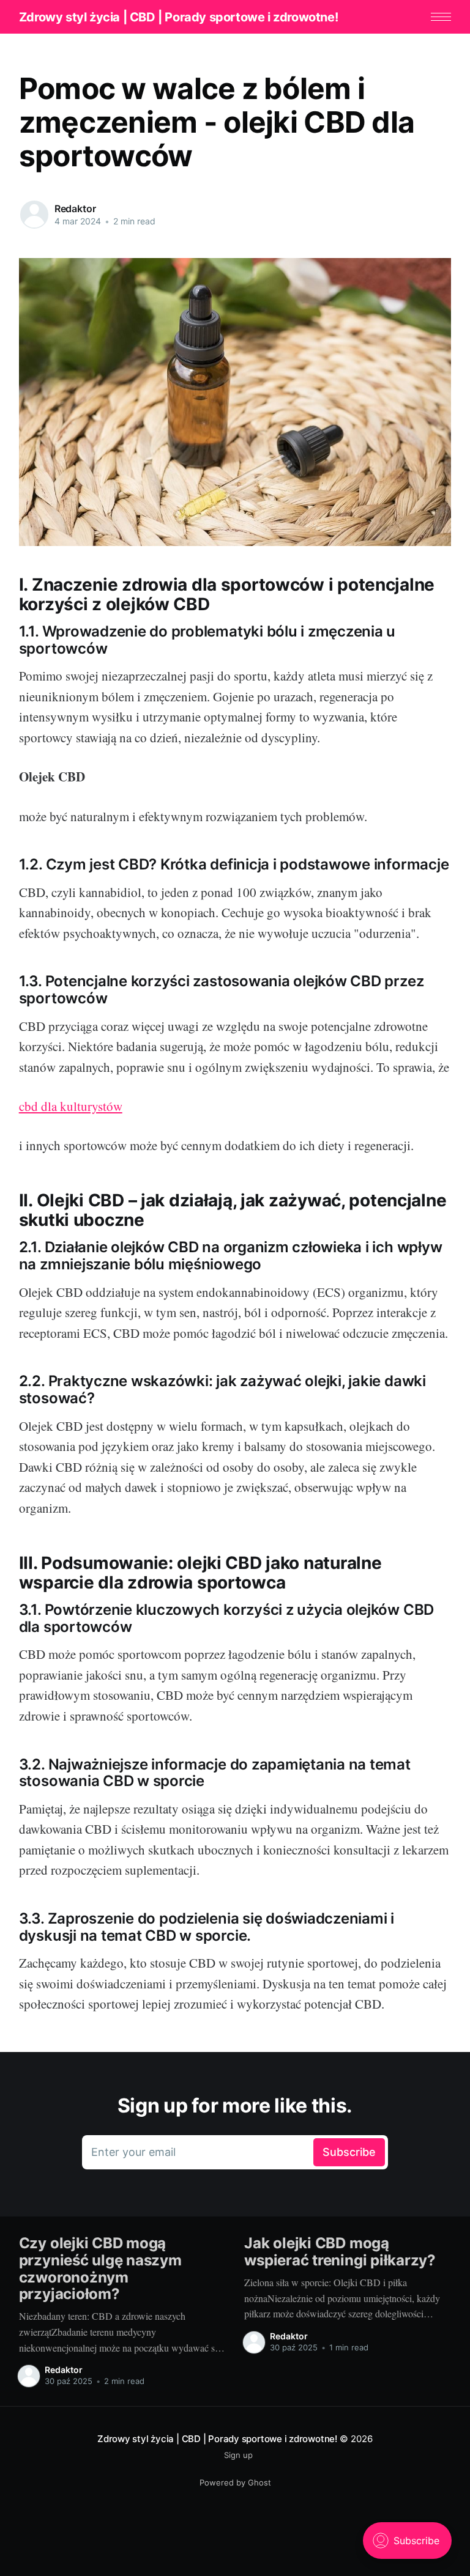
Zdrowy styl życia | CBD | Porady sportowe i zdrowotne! (178, 17)
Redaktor (75, 209)
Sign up (238, 2455)
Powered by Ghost (235, 2482)
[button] (441, 17)
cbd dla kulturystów (71, 1106)
